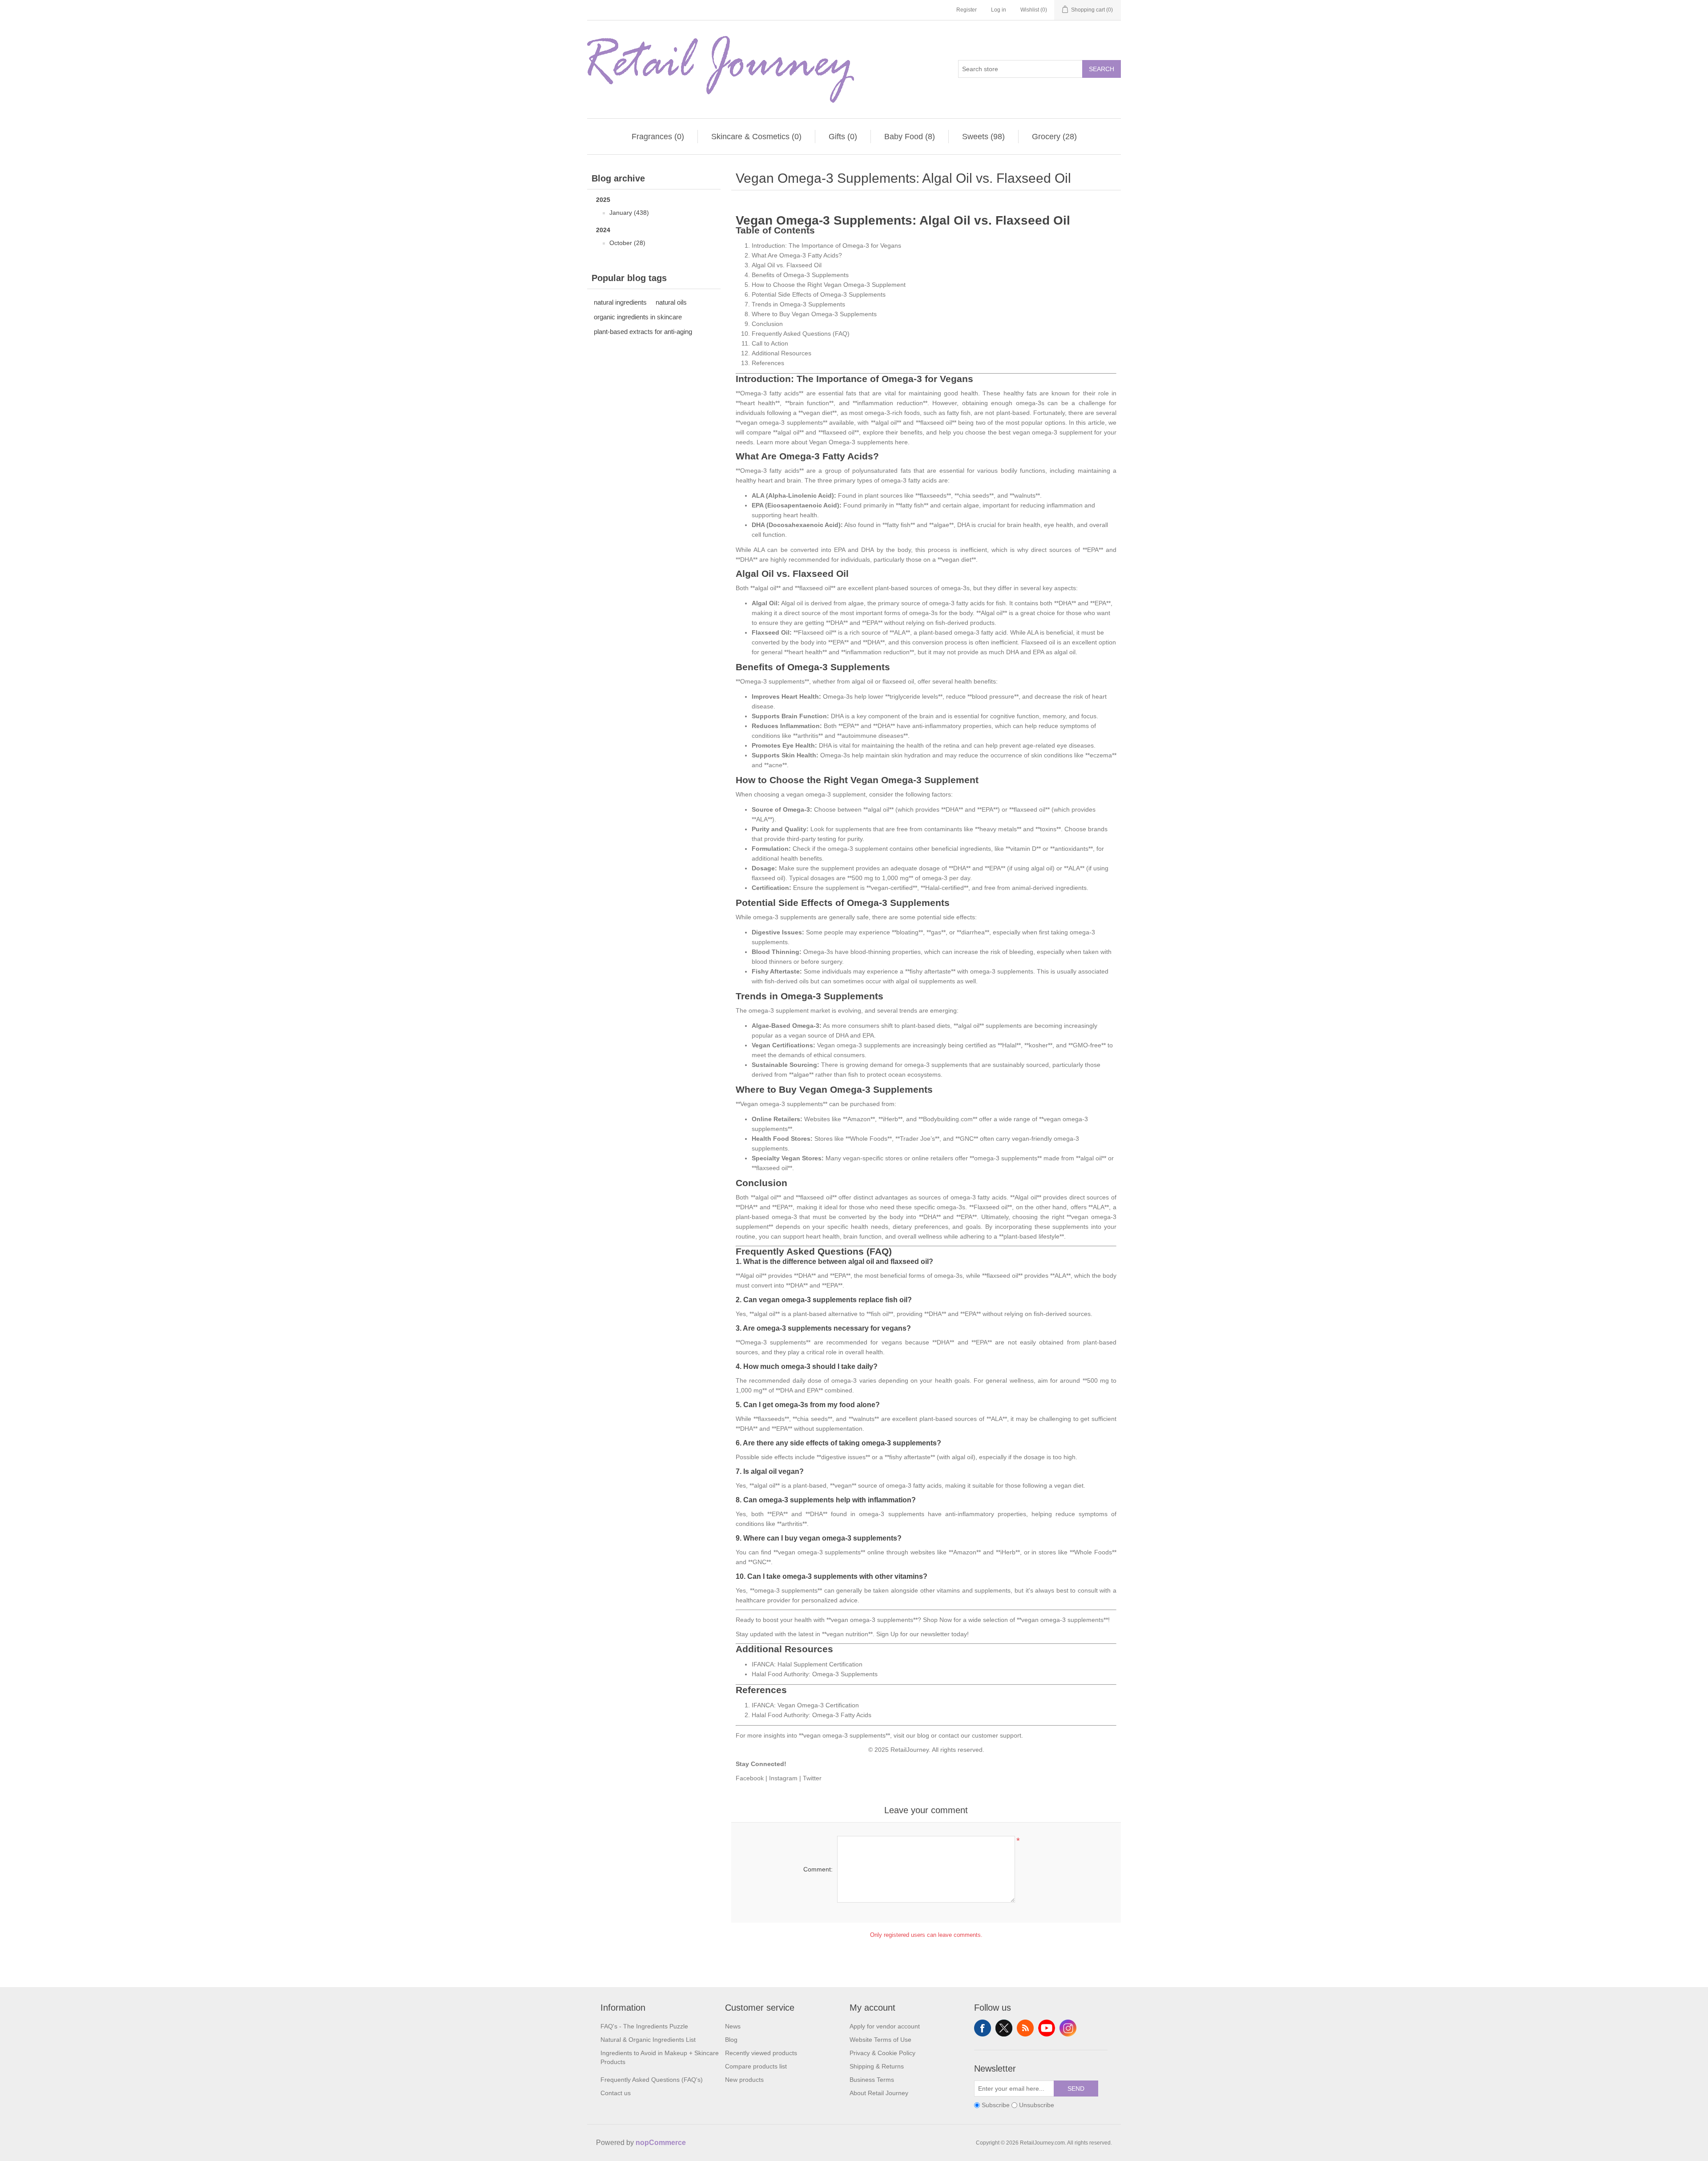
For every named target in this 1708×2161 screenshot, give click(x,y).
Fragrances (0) (658, 137)
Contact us (616, 2093)
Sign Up (887, 1634)
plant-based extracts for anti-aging (643, 332)
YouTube (1047, 2028)
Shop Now (937, 1620)
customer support (997, 1735)
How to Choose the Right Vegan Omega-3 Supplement (829, 285)
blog (923, 1735)
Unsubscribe (1037, 2105)
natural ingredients (620, 302)
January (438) (629, 213)
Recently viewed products (761, 2053)
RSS (1025, 2028)
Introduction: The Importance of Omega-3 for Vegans (826, 245)
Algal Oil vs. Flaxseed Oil (787, 265)
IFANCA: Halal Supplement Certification (807, 1664)
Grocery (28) (1054, 137)
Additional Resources (781, 353)
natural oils (671, 302)
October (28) (627, 243)
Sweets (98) (983, 137)
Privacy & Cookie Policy (882, 2053)
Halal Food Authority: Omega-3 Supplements (815, 1674)
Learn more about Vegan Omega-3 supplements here (832, 442)
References (768, 363)
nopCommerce (661, 2143)
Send (1076, 2089)
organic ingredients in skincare (638, 317)
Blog (731, 2040)
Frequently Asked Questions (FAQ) (801, 334)
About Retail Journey (879, 2093)
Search (1102, 69)
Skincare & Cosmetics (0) (756, 137)
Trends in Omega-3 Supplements (798, 304)
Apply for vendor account (885, 2026)
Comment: (818, 1869)
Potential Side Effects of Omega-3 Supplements (819, 294)
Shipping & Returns (877, 2066)
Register (967, 10)
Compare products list (756, 2066)
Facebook (750, 1778)
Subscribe (996, 2105)
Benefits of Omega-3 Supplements (800, 275)
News (733, 2026)
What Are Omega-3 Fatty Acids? (797, 255)
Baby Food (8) (910, 137)
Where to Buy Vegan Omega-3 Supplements (814, 314)
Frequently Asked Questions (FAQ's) (652, 2080)
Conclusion (767, 324)
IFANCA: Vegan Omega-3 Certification (805, 1705)
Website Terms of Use (880, 2040)
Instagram (783, 1778)
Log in (999, 10)
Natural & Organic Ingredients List (648, 2040)
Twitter (812, 1778)
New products (744, 2080)
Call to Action (770, 343)
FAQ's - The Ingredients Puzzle (644, 2026)
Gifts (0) (843, 137)
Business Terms (872, 2080)
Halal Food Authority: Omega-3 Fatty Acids (812, 1715)
